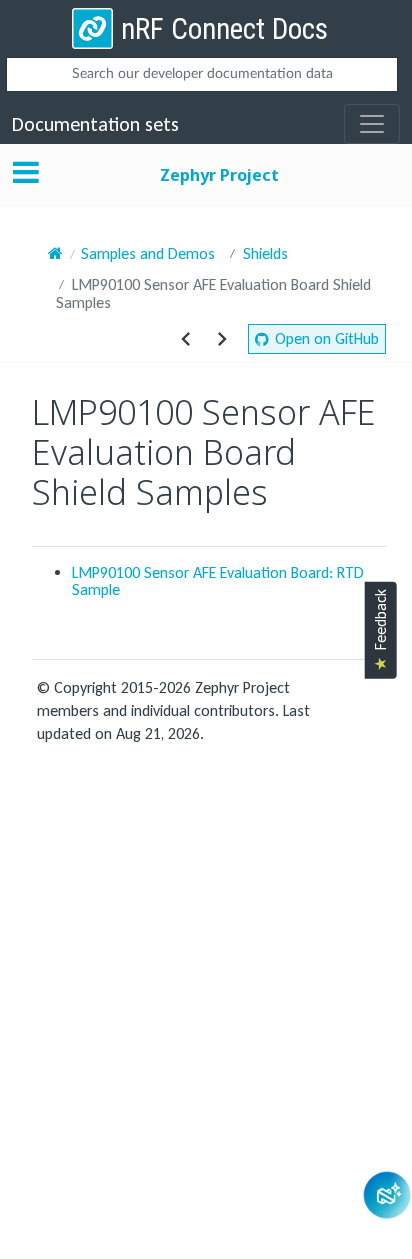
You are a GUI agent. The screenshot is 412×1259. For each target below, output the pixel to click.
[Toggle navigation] (372, 124)
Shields (265, 253)
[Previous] (186, 339)
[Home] (55, 253)
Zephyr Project (219, 175)
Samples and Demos (148, 253)
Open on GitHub (327, 338)
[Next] (222, 339)
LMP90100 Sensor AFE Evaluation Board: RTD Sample (218, 581)
